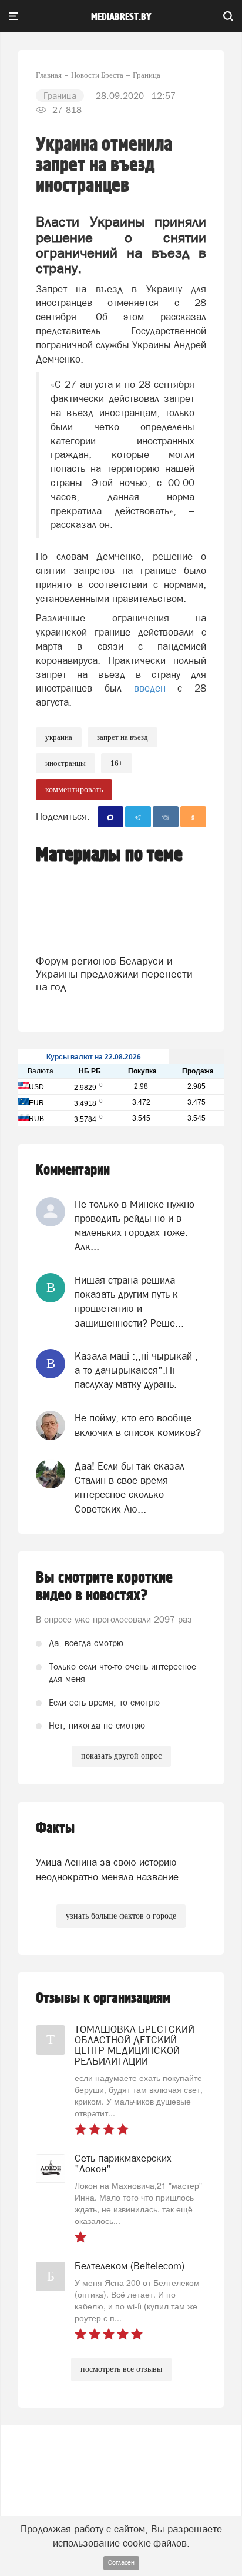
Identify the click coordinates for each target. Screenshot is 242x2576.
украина (59, 737)
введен (150, 688)
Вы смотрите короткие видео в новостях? (104, 1587)
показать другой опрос (121, 1756)
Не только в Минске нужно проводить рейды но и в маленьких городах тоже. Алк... (135, 1226)
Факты (55, 1828)
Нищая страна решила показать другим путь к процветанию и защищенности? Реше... (129, 1302)
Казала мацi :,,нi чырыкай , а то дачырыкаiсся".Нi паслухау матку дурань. (136, 1370)
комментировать (74, 790)
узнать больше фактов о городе (121, 1916)
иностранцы (65, 763)
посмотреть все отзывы (121, 2369)
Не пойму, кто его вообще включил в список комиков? (138, 1425)
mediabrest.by (121, 17)
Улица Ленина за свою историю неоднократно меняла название (107, 1869)
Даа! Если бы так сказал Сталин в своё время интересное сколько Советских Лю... (130, 1488)
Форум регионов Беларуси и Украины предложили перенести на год (114, 974)
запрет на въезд (122, 737)
